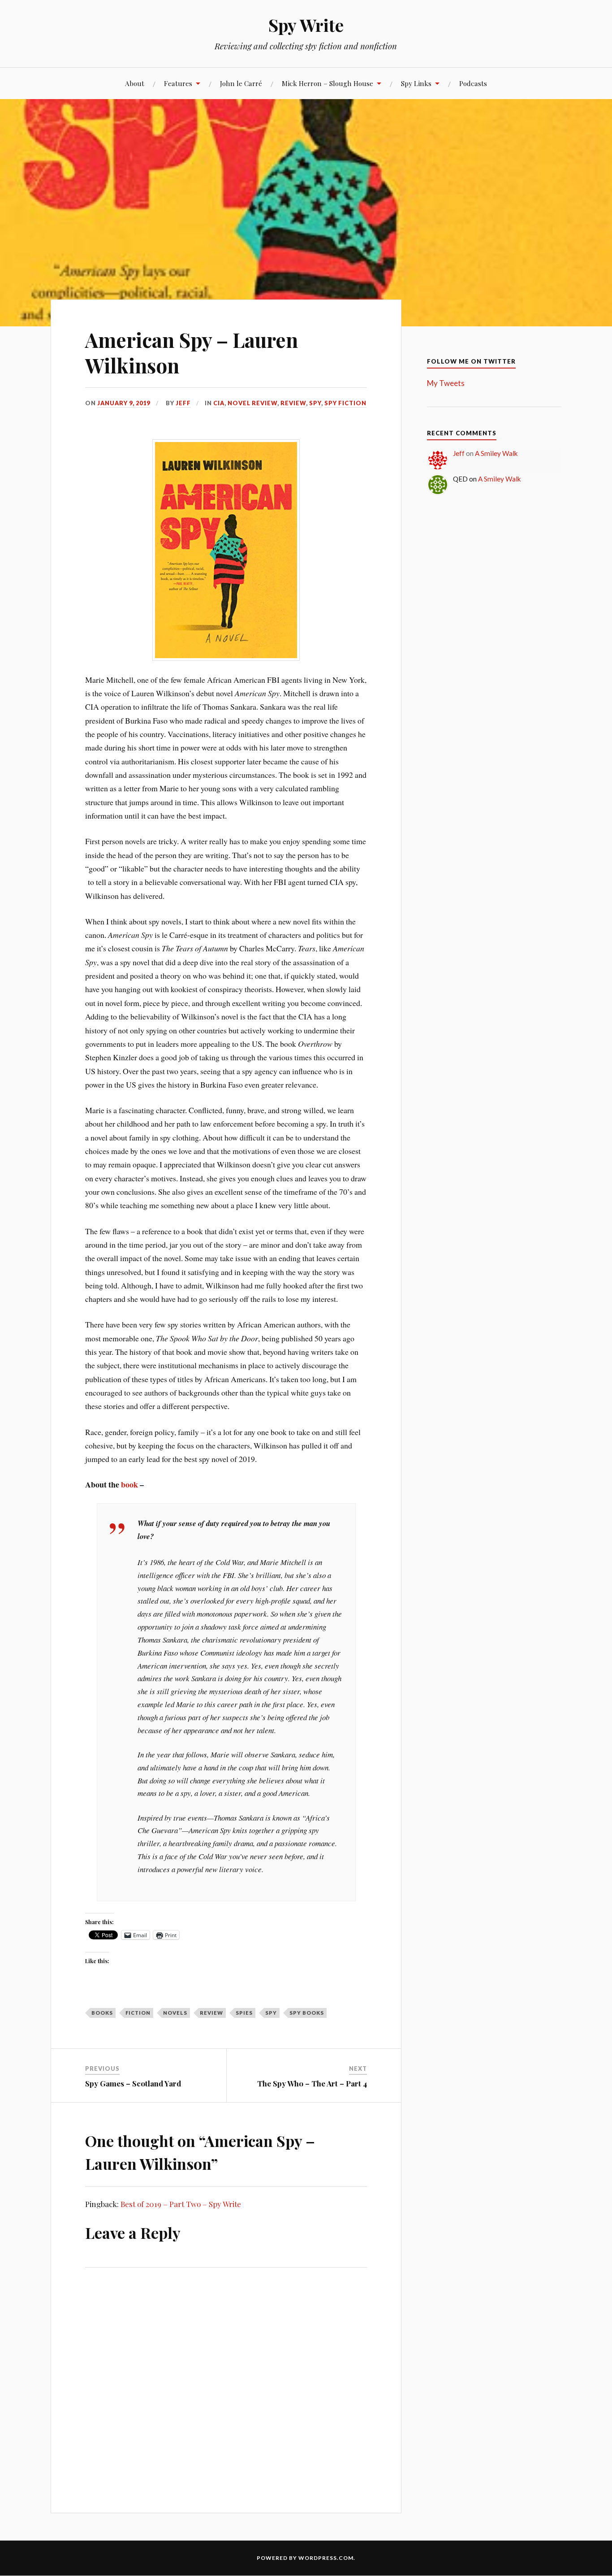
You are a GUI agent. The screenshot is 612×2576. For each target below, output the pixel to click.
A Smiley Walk (496, 453)
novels (175, 2013)
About (135, 83)
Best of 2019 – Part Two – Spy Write (181, 2204)
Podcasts (473, 83)
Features (178, 83)
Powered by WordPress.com (305, 2558)
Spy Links (416, 83)
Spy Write (306, 25)
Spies (244, 2013)
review (293, 403)
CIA (219, 403)
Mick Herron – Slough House (328, 83)
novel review (252, 403)
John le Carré (241, 83)
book (129, 1484)
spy (315, 403)
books (102, 2013)
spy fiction (345, 403)
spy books (307, 2013)
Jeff (183, 403)
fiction (138, 2013)
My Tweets (446, 383)
